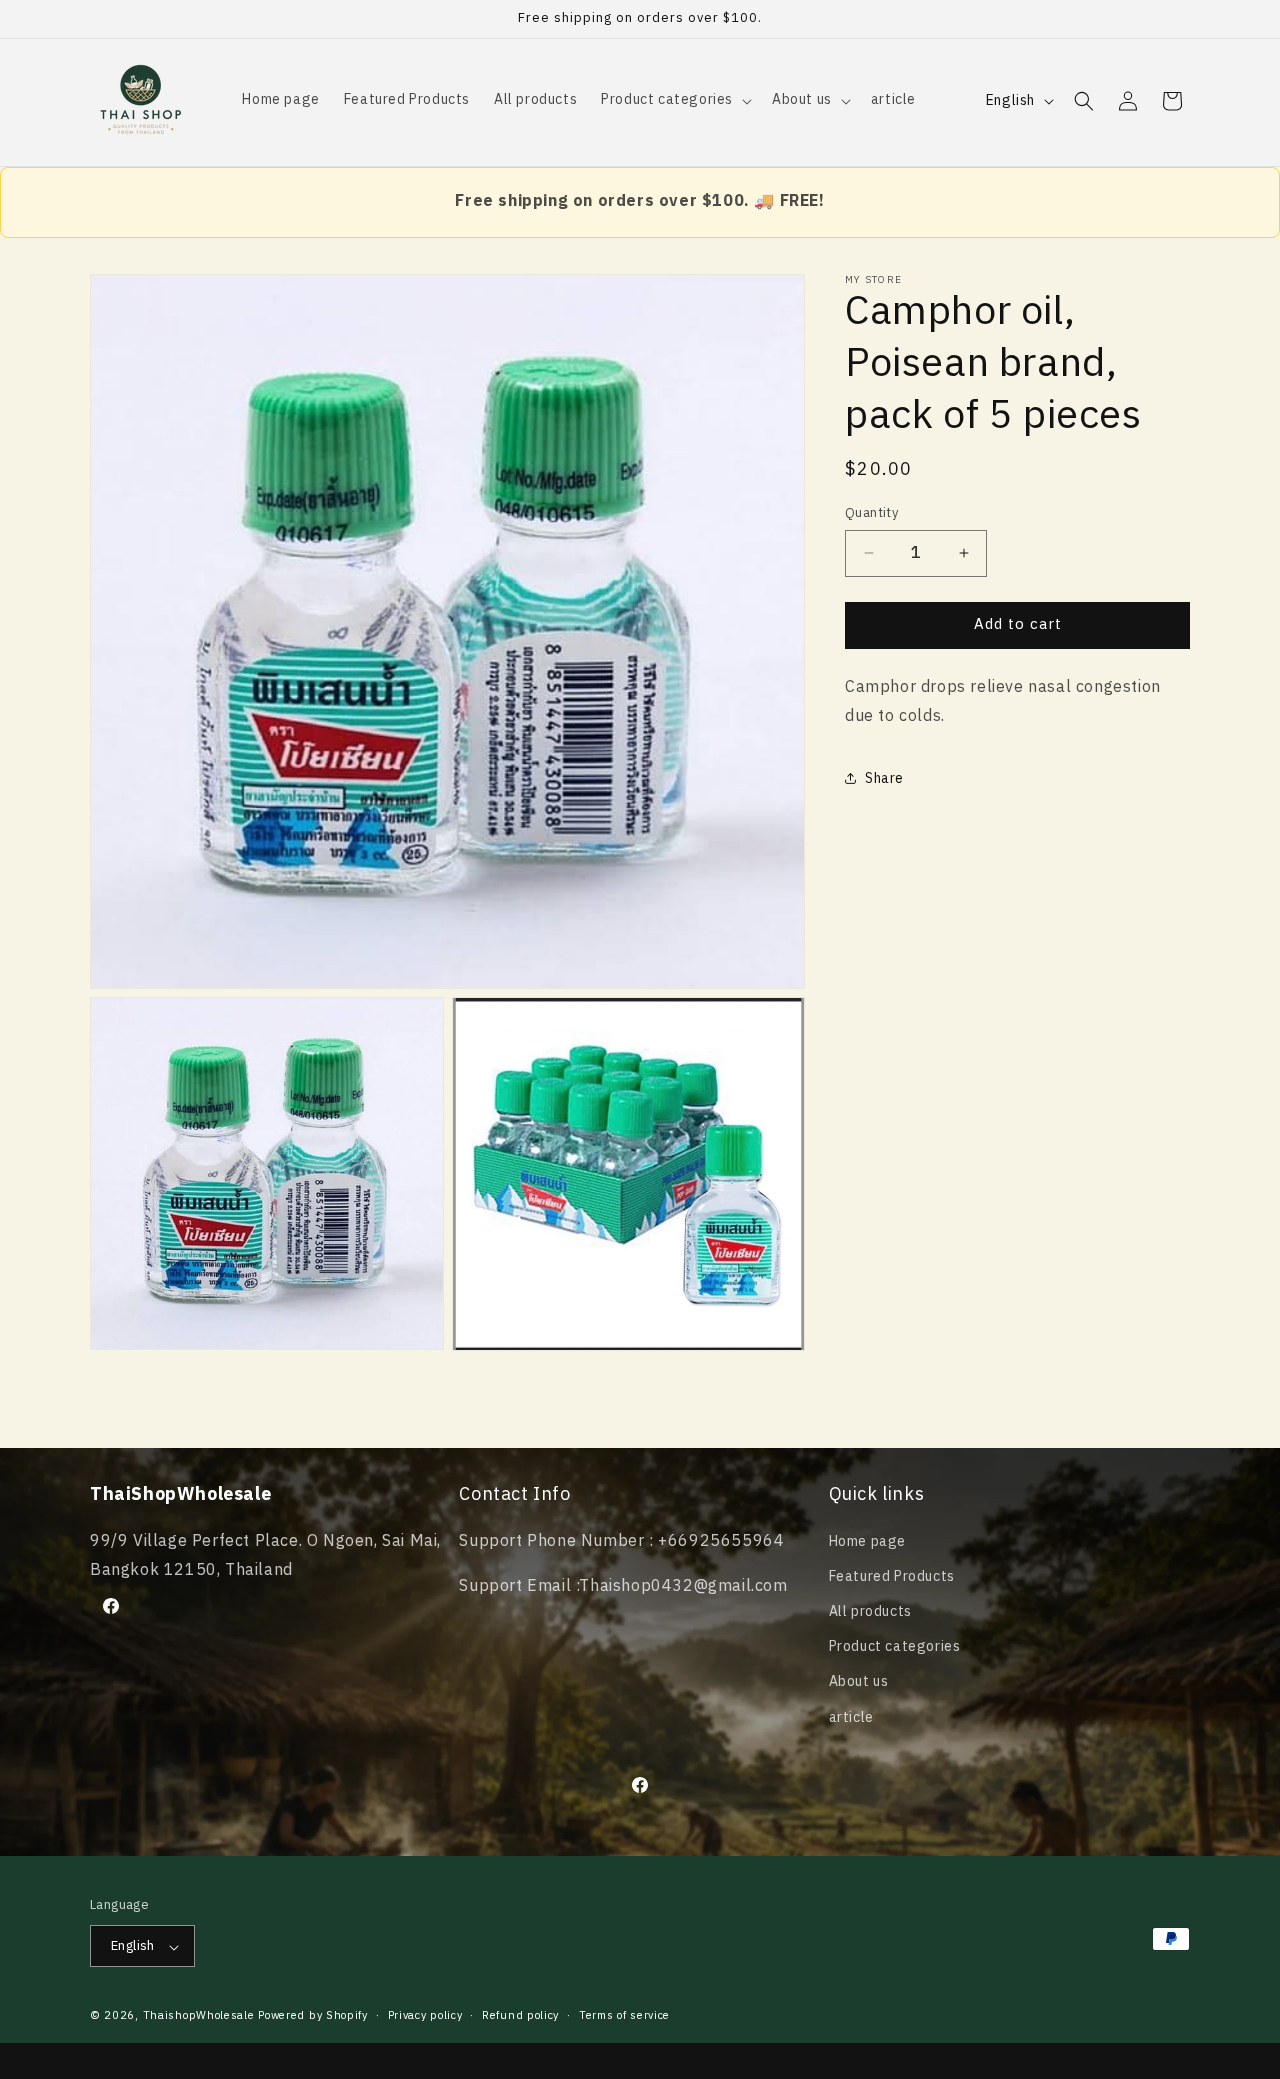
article (851, 1716)
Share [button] (884, 777)
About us (859, 1681)
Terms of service (624, 2016)
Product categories (895, 1646)
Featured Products (892, 1575)
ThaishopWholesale (199, 2017)
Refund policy (520, 2016)
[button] (674, 100)
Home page (867, 1540)
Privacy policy (425, 2016)
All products (870, 1610)
